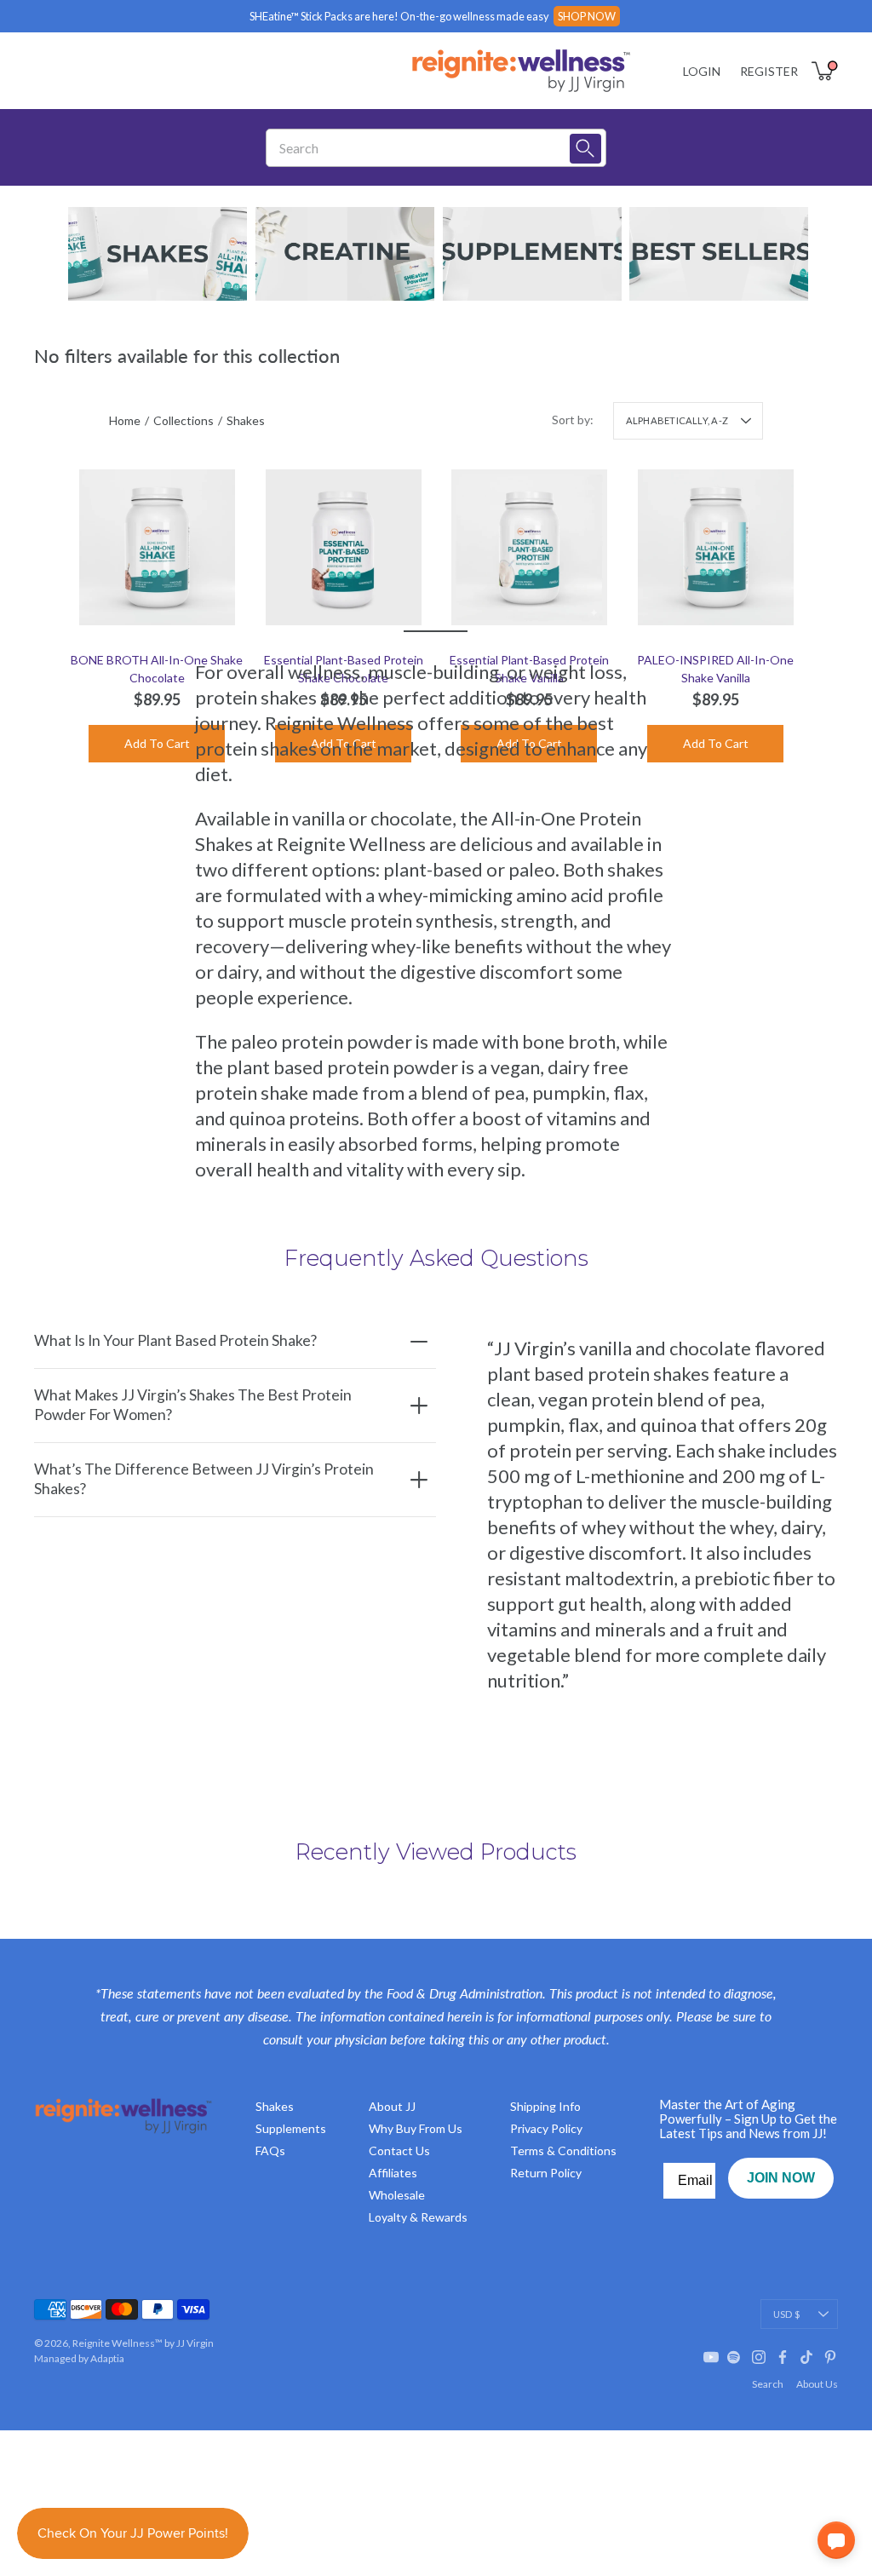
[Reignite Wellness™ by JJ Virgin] (521, 71)
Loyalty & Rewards (418, 2217)
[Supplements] (532, 254)
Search (768, 2384)
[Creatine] (345, 254)
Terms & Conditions (563, 2150)
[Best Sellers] (719, 254)
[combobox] (424, 148)
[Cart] (824, 71)
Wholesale (397, 2195)
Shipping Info (545, 2106)
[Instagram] (759, 2357)
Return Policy (546, 2173)
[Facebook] (783, 2357)
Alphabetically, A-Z (677, 420)
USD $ (786, 2314)
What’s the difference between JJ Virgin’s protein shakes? (204, 1479)
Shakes (275, 2106)
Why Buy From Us (416, 2128)
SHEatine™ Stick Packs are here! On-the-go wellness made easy (399, 16)
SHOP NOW (587, 16)
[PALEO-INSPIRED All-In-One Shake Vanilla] (716, 547)
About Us (817, 2384)
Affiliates (393, 2173)
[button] (836, 2540)
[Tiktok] (806, 2357)
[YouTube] (711, 2357)
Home (125, 420)
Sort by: (573, 420)
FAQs (270, 2150)
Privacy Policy (546, 2128)
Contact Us (399, 2150)
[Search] (585, 149)
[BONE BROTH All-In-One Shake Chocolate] (157, 547)
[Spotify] (735, 2357)
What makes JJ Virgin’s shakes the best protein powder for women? (193, 1405)
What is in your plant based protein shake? (175, 1340)
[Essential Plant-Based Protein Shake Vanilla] (529, 547)
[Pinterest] (830, 2357)
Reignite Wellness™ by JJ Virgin (143, 2343)
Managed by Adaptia (79, 2358)
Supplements (291, 2128)
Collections (184, 420)
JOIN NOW (781, 2178)
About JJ (392, 2106)
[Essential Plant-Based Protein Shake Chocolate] (344, 547)
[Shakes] (158, 254)
